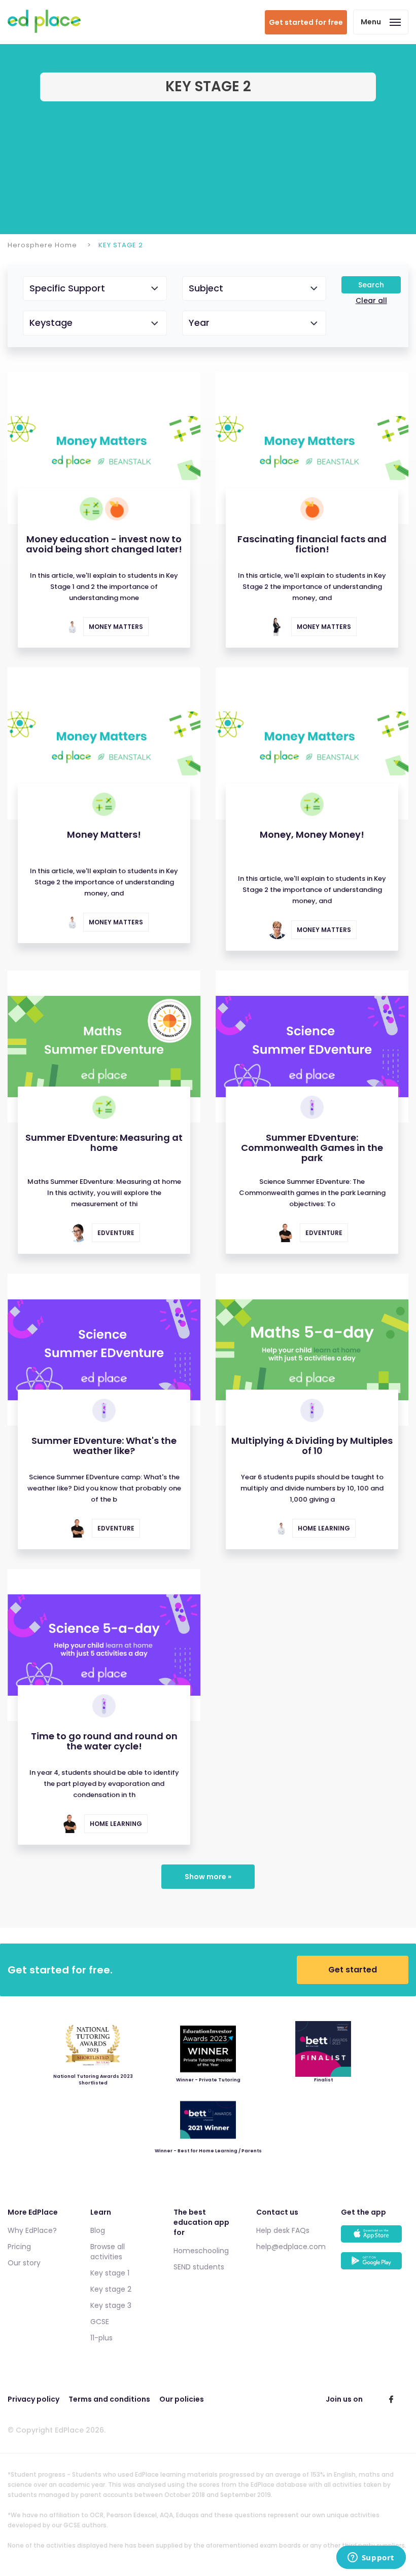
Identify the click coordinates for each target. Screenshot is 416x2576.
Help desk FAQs (283, 2230)
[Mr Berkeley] (286, 1233)
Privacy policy (33, 2399)
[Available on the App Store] (375, 2239)
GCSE (100, 2322)
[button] (95, 289)
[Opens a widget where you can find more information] (371, 2558)
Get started (353, 1970)
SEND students (199, 2267)
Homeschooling (201, 2251)
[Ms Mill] (277, 627)
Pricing (19, 2247)
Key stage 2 (111, 2289)
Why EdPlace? (32, 2230)
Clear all (371, 301)
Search (371, 285)
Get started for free (306, 22)
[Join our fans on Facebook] (391, 2399)
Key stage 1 (110, 2273)
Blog (98, 2230)
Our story (24, 2263)
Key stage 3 (111, 2305)
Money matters (116, 627)
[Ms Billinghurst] (69, 627)
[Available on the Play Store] (375, 2266)
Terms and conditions (109, 2399)
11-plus (101, 2338)
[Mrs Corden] (277, 930)
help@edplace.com (291, 2247)
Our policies (182, 2399)
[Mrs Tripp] (78, 1233)
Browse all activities (108, 2252)
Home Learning (324, 1528)
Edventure (116, 1233)
